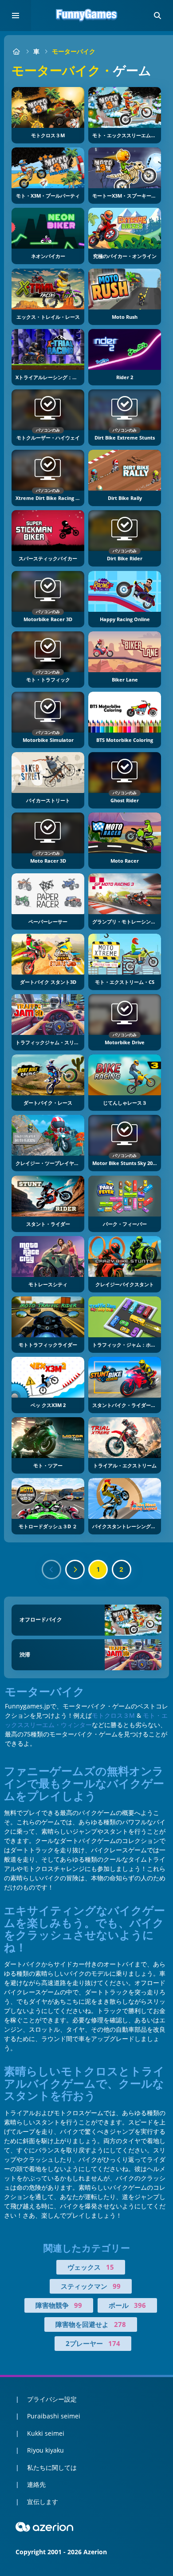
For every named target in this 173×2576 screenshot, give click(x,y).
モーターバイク (74, 51)
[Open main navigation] (16, 16)
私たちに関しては (52, 2467)
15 (110, 2267)
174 (114, 2343)
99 (117, 2286)
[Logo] (86, 16)
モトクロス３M (113, 1715)
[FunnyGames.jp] (16, 51)
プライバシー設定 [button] (52, 2399)
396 (140, 2305)
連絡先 (36, 2484)
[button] (157, 16)
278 (120, 2324)
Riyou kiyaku (45, 2450)
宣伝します (43, 2502)
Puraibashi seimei (54, 2416)
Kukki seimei (46, 2433)
